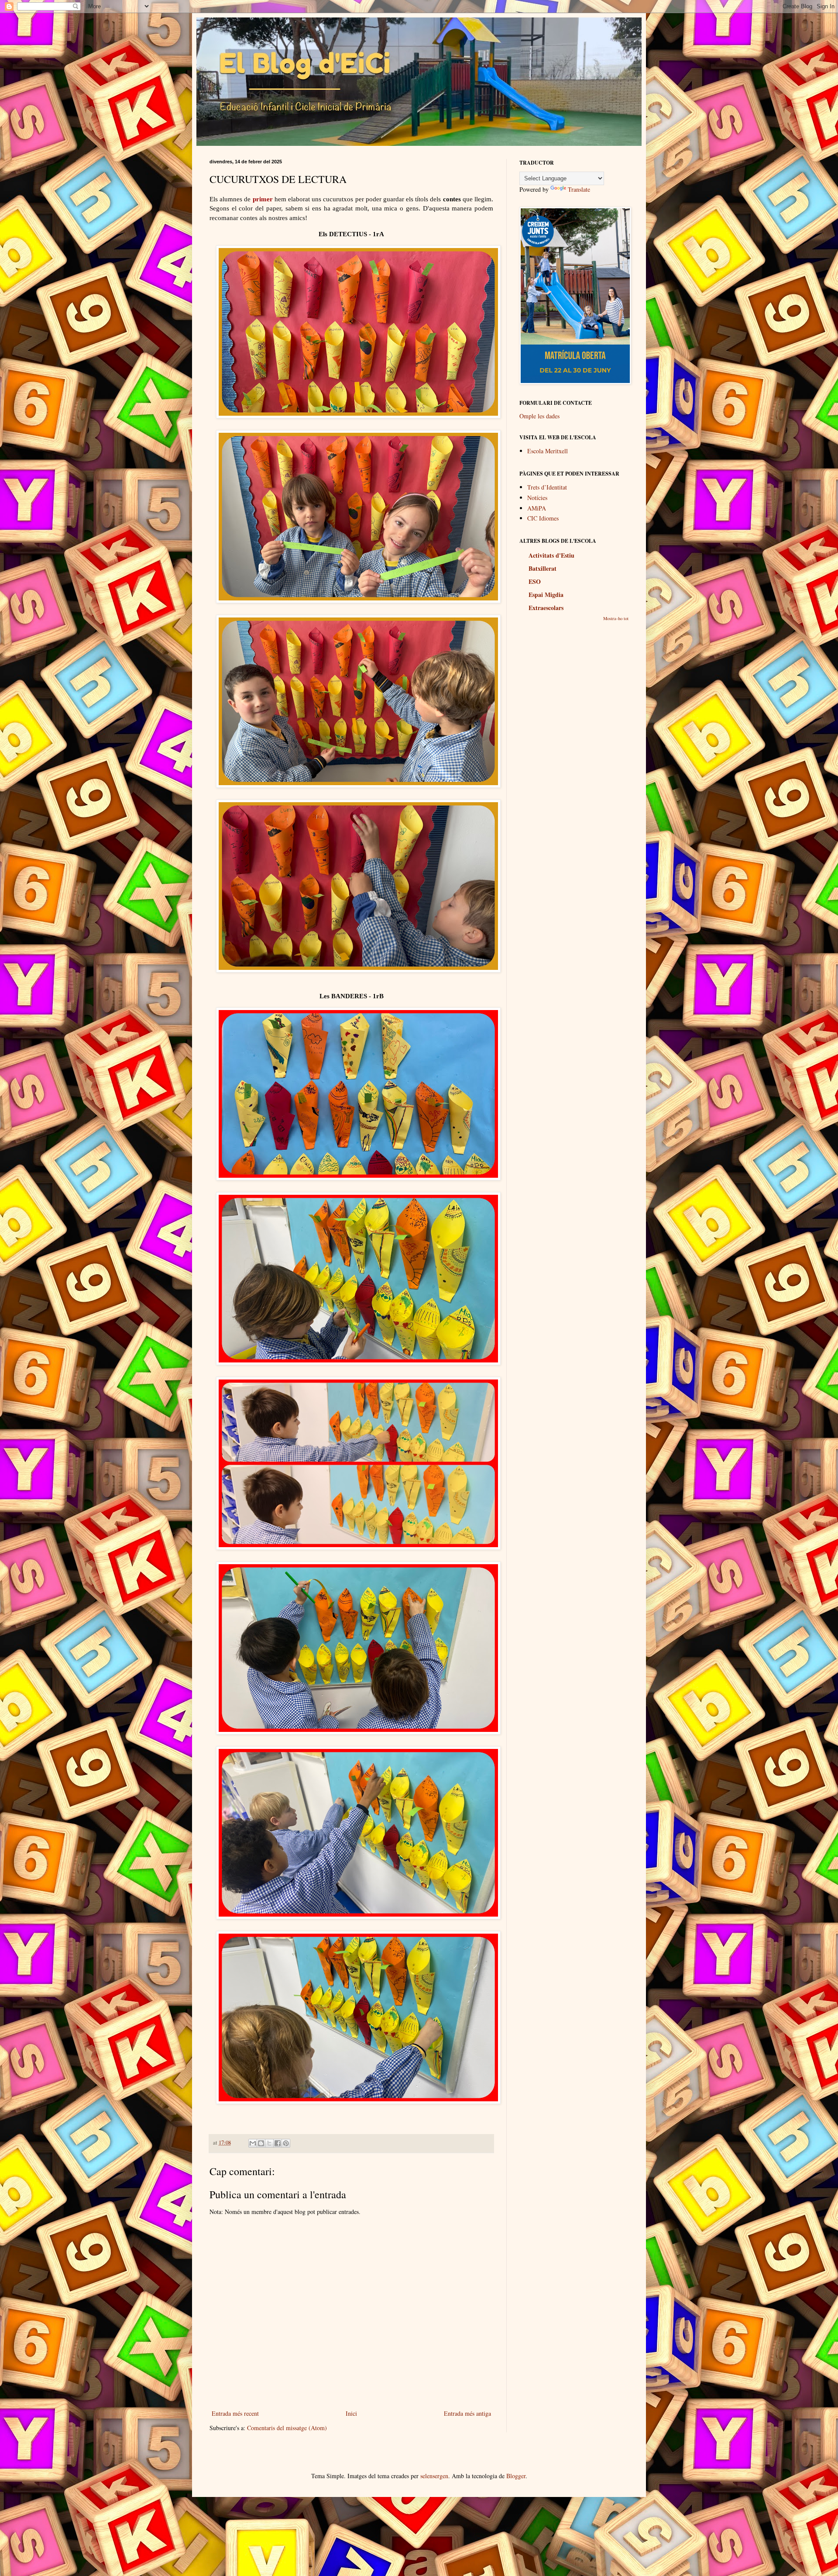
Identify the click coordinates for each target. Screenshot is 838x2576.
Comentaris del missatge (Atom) (287, 2428)
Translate (579, 189)
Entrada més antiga (467, 2413)
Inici (351, 2413)
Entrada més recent (235, 2413)
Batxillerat (543, 568)
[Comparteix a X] (269, 2143)
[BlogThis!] (261, 2143)
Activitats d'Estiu (551, 555)
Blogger (516, 2476)
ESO (535, 581)
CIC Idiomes (543, 518)
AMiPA (537, 508)
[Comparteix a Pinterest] (286, 2143)
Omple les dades (539, 416)
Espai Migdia (546, 595)
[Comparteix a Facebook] (278, 2143)
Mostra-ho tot (616, 618)
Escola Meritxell (548, 451)
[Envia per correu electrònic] (253, 2143)
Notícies (537, 498)
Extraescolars (546, 608)
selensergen (434, 2476)
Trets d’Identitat (547, 487)
